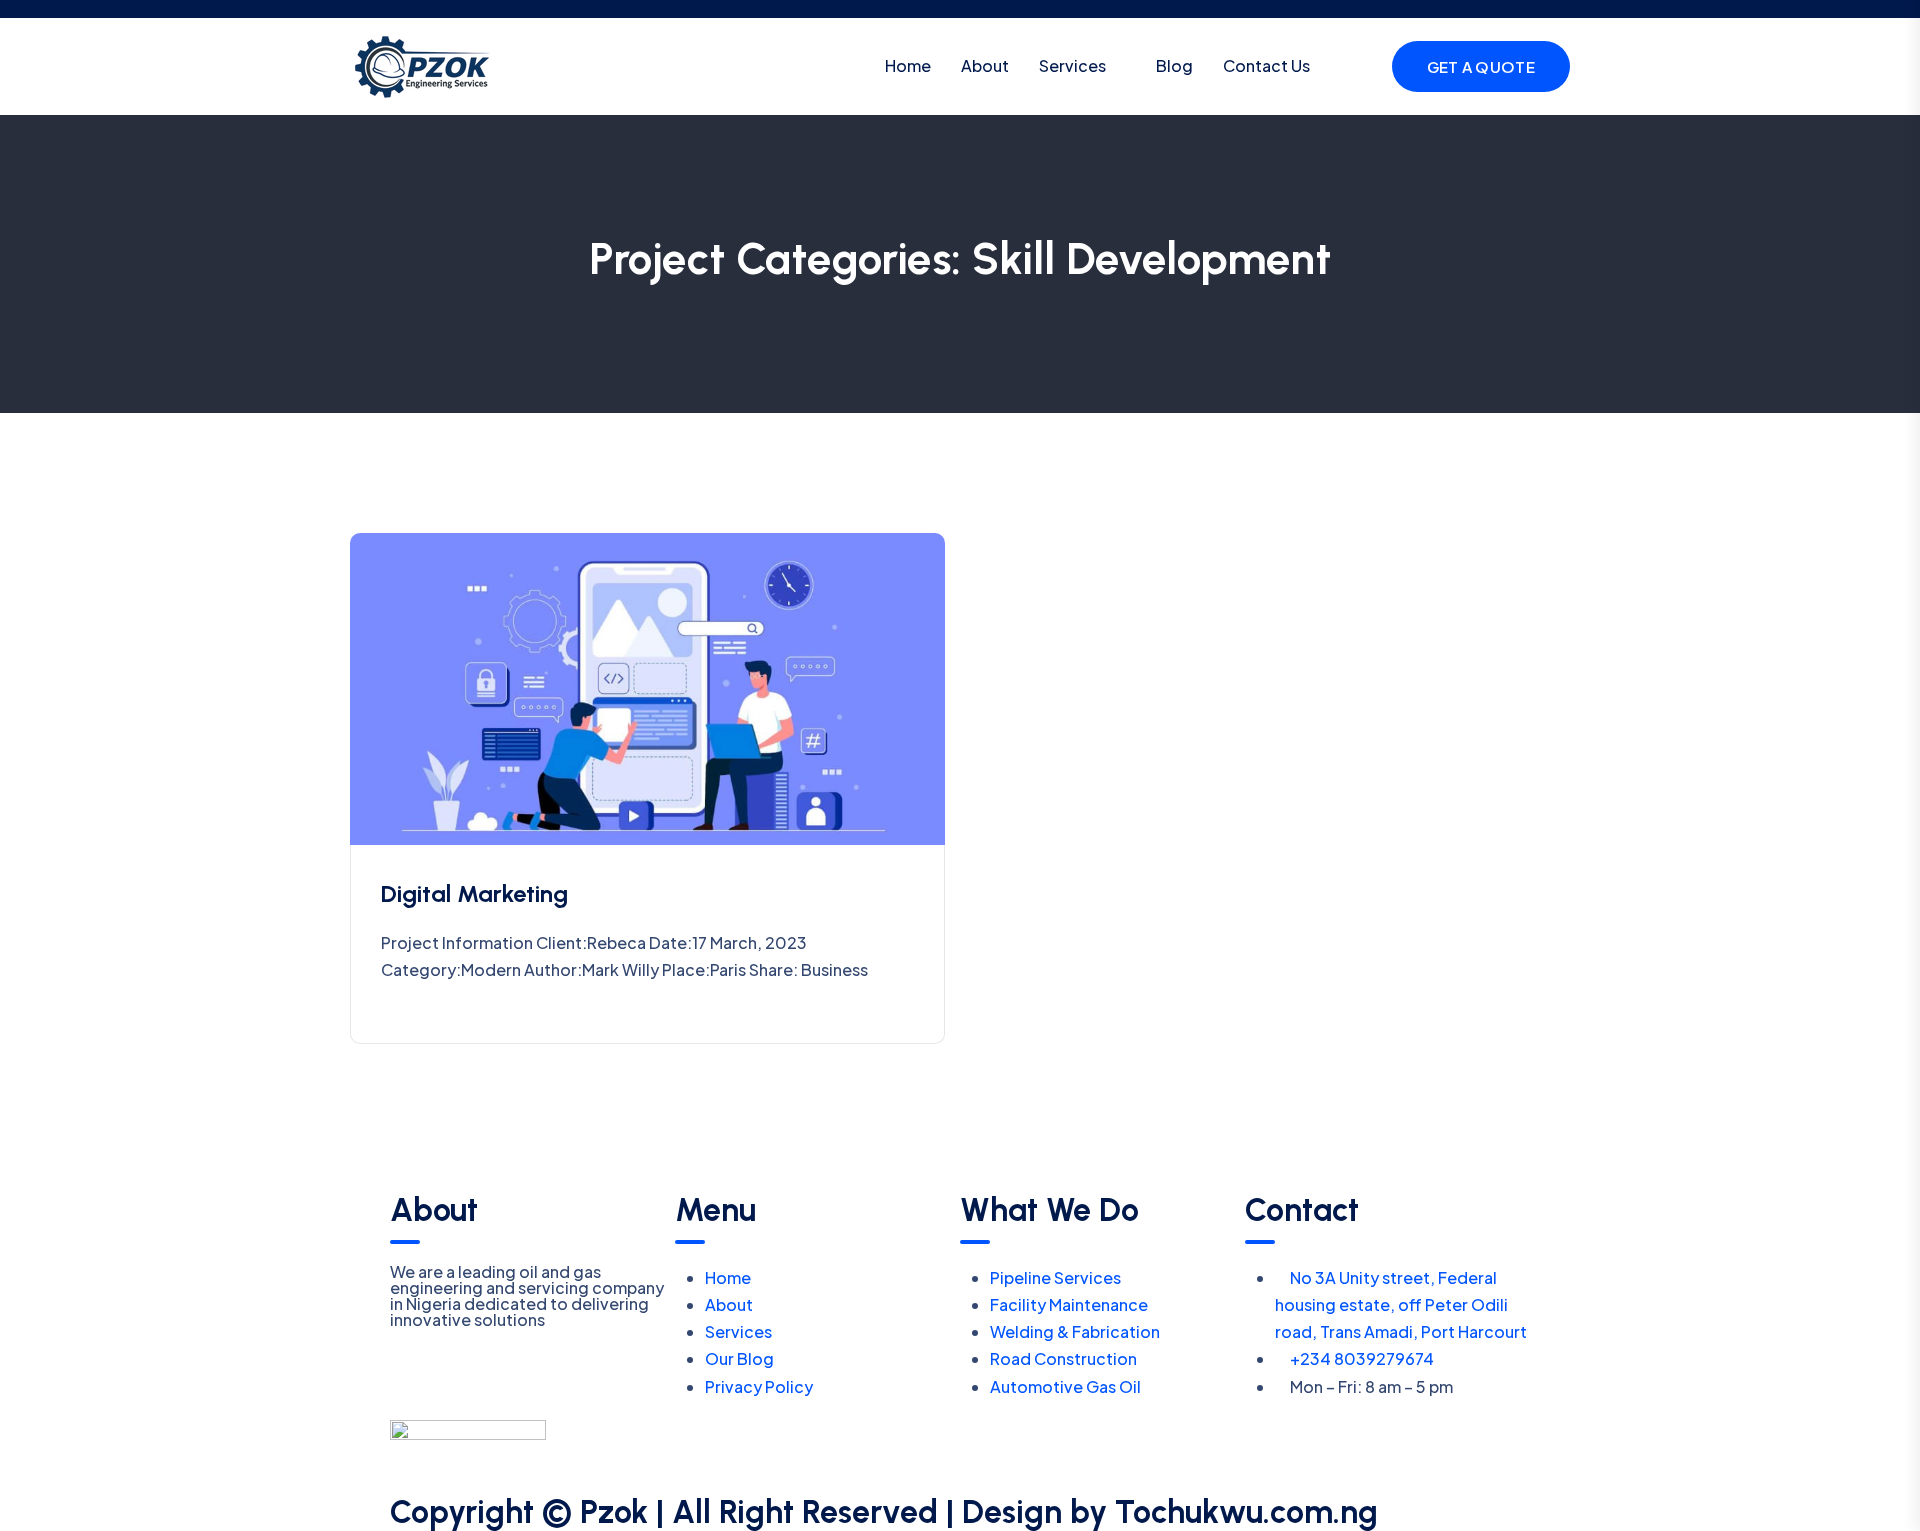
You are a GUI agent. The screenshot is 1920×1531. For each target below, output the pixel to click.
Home (908, 65)
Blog (1174, 65)
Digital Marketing (474, 893)
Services (1072, 65)
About (985, 65)
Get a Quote (1481, 66)
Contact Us (1266, 65)
